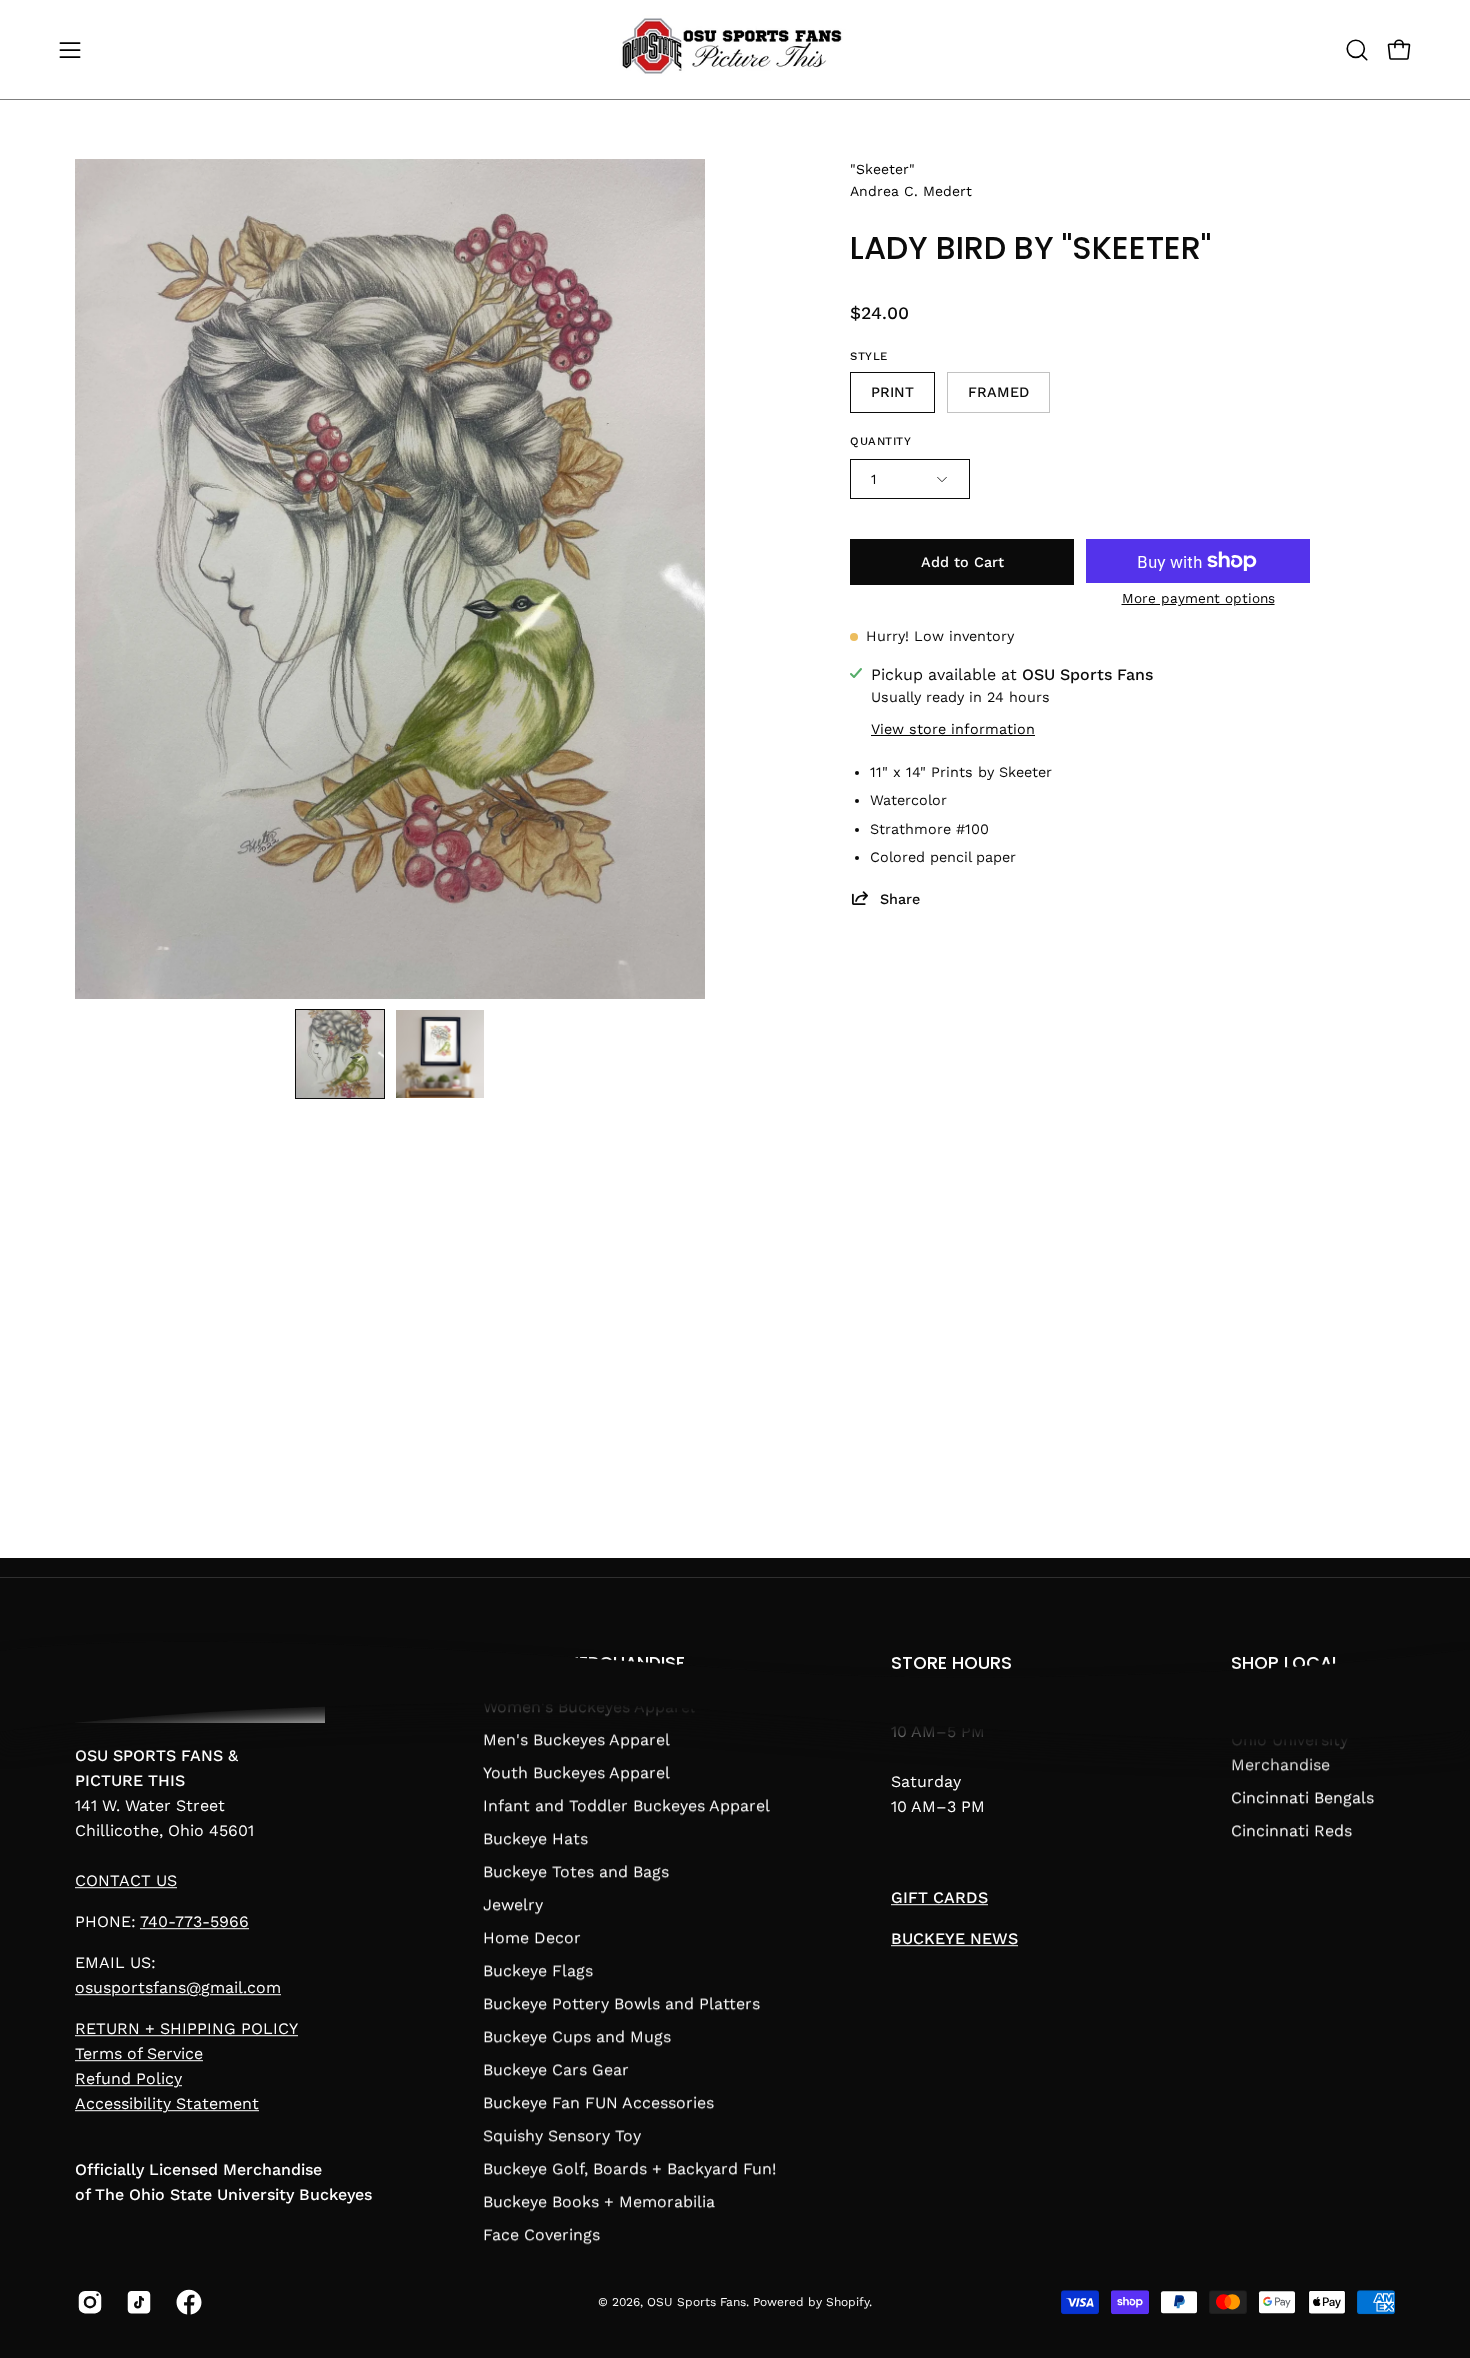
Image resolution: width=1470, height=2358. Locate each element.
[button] (1357, 50)
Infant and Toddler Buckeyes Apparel (626, 1805)
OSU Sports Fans (696, 2302)
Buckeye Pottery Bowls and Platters (621, 2003)
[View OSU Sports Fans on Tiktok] (135, 2302)
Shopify (847, 2302)
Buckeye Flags (538, 1970)
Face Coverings (541, 2234)
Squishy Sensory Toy (562, 2135)
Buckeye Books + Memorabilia (599, 2201)
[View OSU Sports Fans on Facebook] (185, 2302)
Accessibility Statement (167, 2104)
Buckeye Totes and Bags (576, 1871)
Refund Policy (128, 2079)
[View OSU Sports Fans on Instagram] (86, 2302)
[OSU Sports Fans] (735, 49)
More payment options (1198, 598)
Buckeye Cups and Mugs (577, 2036)
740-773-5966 (194, 1922)
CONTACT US (126, 1881)
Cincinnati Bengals (1302, 1797)
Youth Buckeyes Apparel (576, 1772)
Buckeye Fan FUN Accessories (598, 2102)
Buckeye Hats (535, 1838)
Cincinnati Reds (1291, 1830)
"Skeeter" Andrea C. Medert (911, 180)
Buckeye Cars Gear (556, 2069)
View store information (953, 729)
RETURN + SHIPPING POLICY (186, 2029)
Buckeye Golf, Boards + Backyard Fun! (629, 2168)
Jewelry (513, 1904)
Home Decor (532, 1937)
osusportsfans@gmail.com (178, 1988)
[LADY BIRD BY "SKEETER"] (340, 1054)
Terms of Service (139, 2054)
